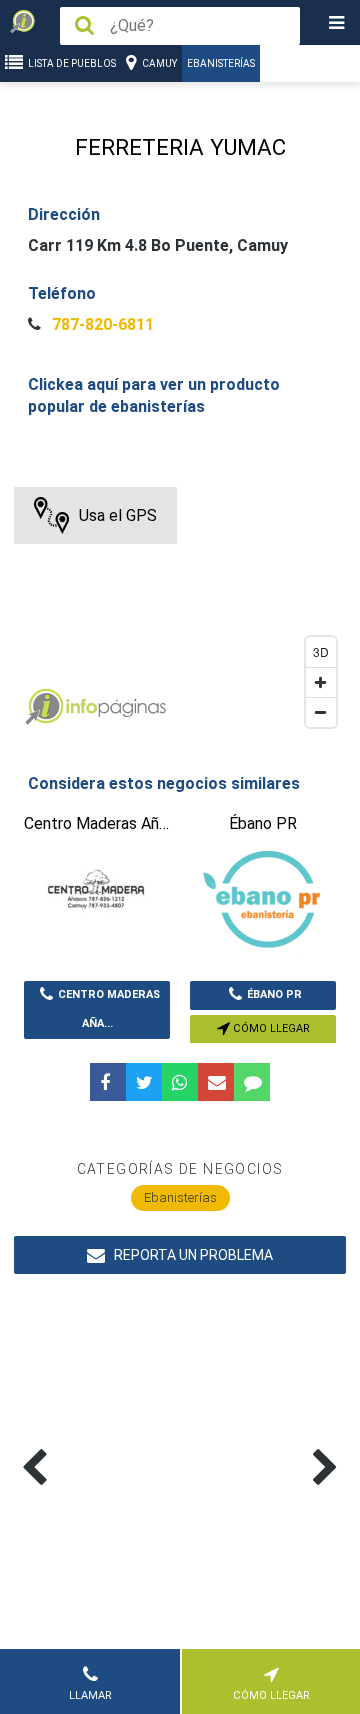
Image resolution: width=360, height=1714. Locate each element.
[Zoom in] (321, 682)
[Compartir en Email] (216, 1082)
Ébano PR (274, 994)
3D (321, 651)
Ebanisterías (221, 63)
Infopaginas (44, 707)
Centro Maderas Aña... (109, 1009)
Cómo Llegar (270, 1028)
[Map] (179, 612)
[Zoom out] (321, 712)
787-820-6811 (101, 324)
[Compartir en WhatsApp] (180, 1082)
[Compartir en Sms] (252, 1082)
